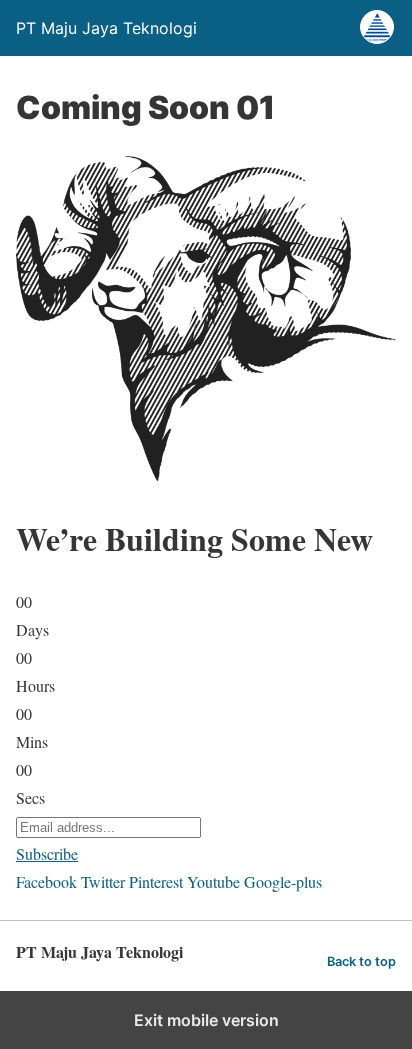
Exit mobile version (206, 1020)
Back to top (361, 961)
